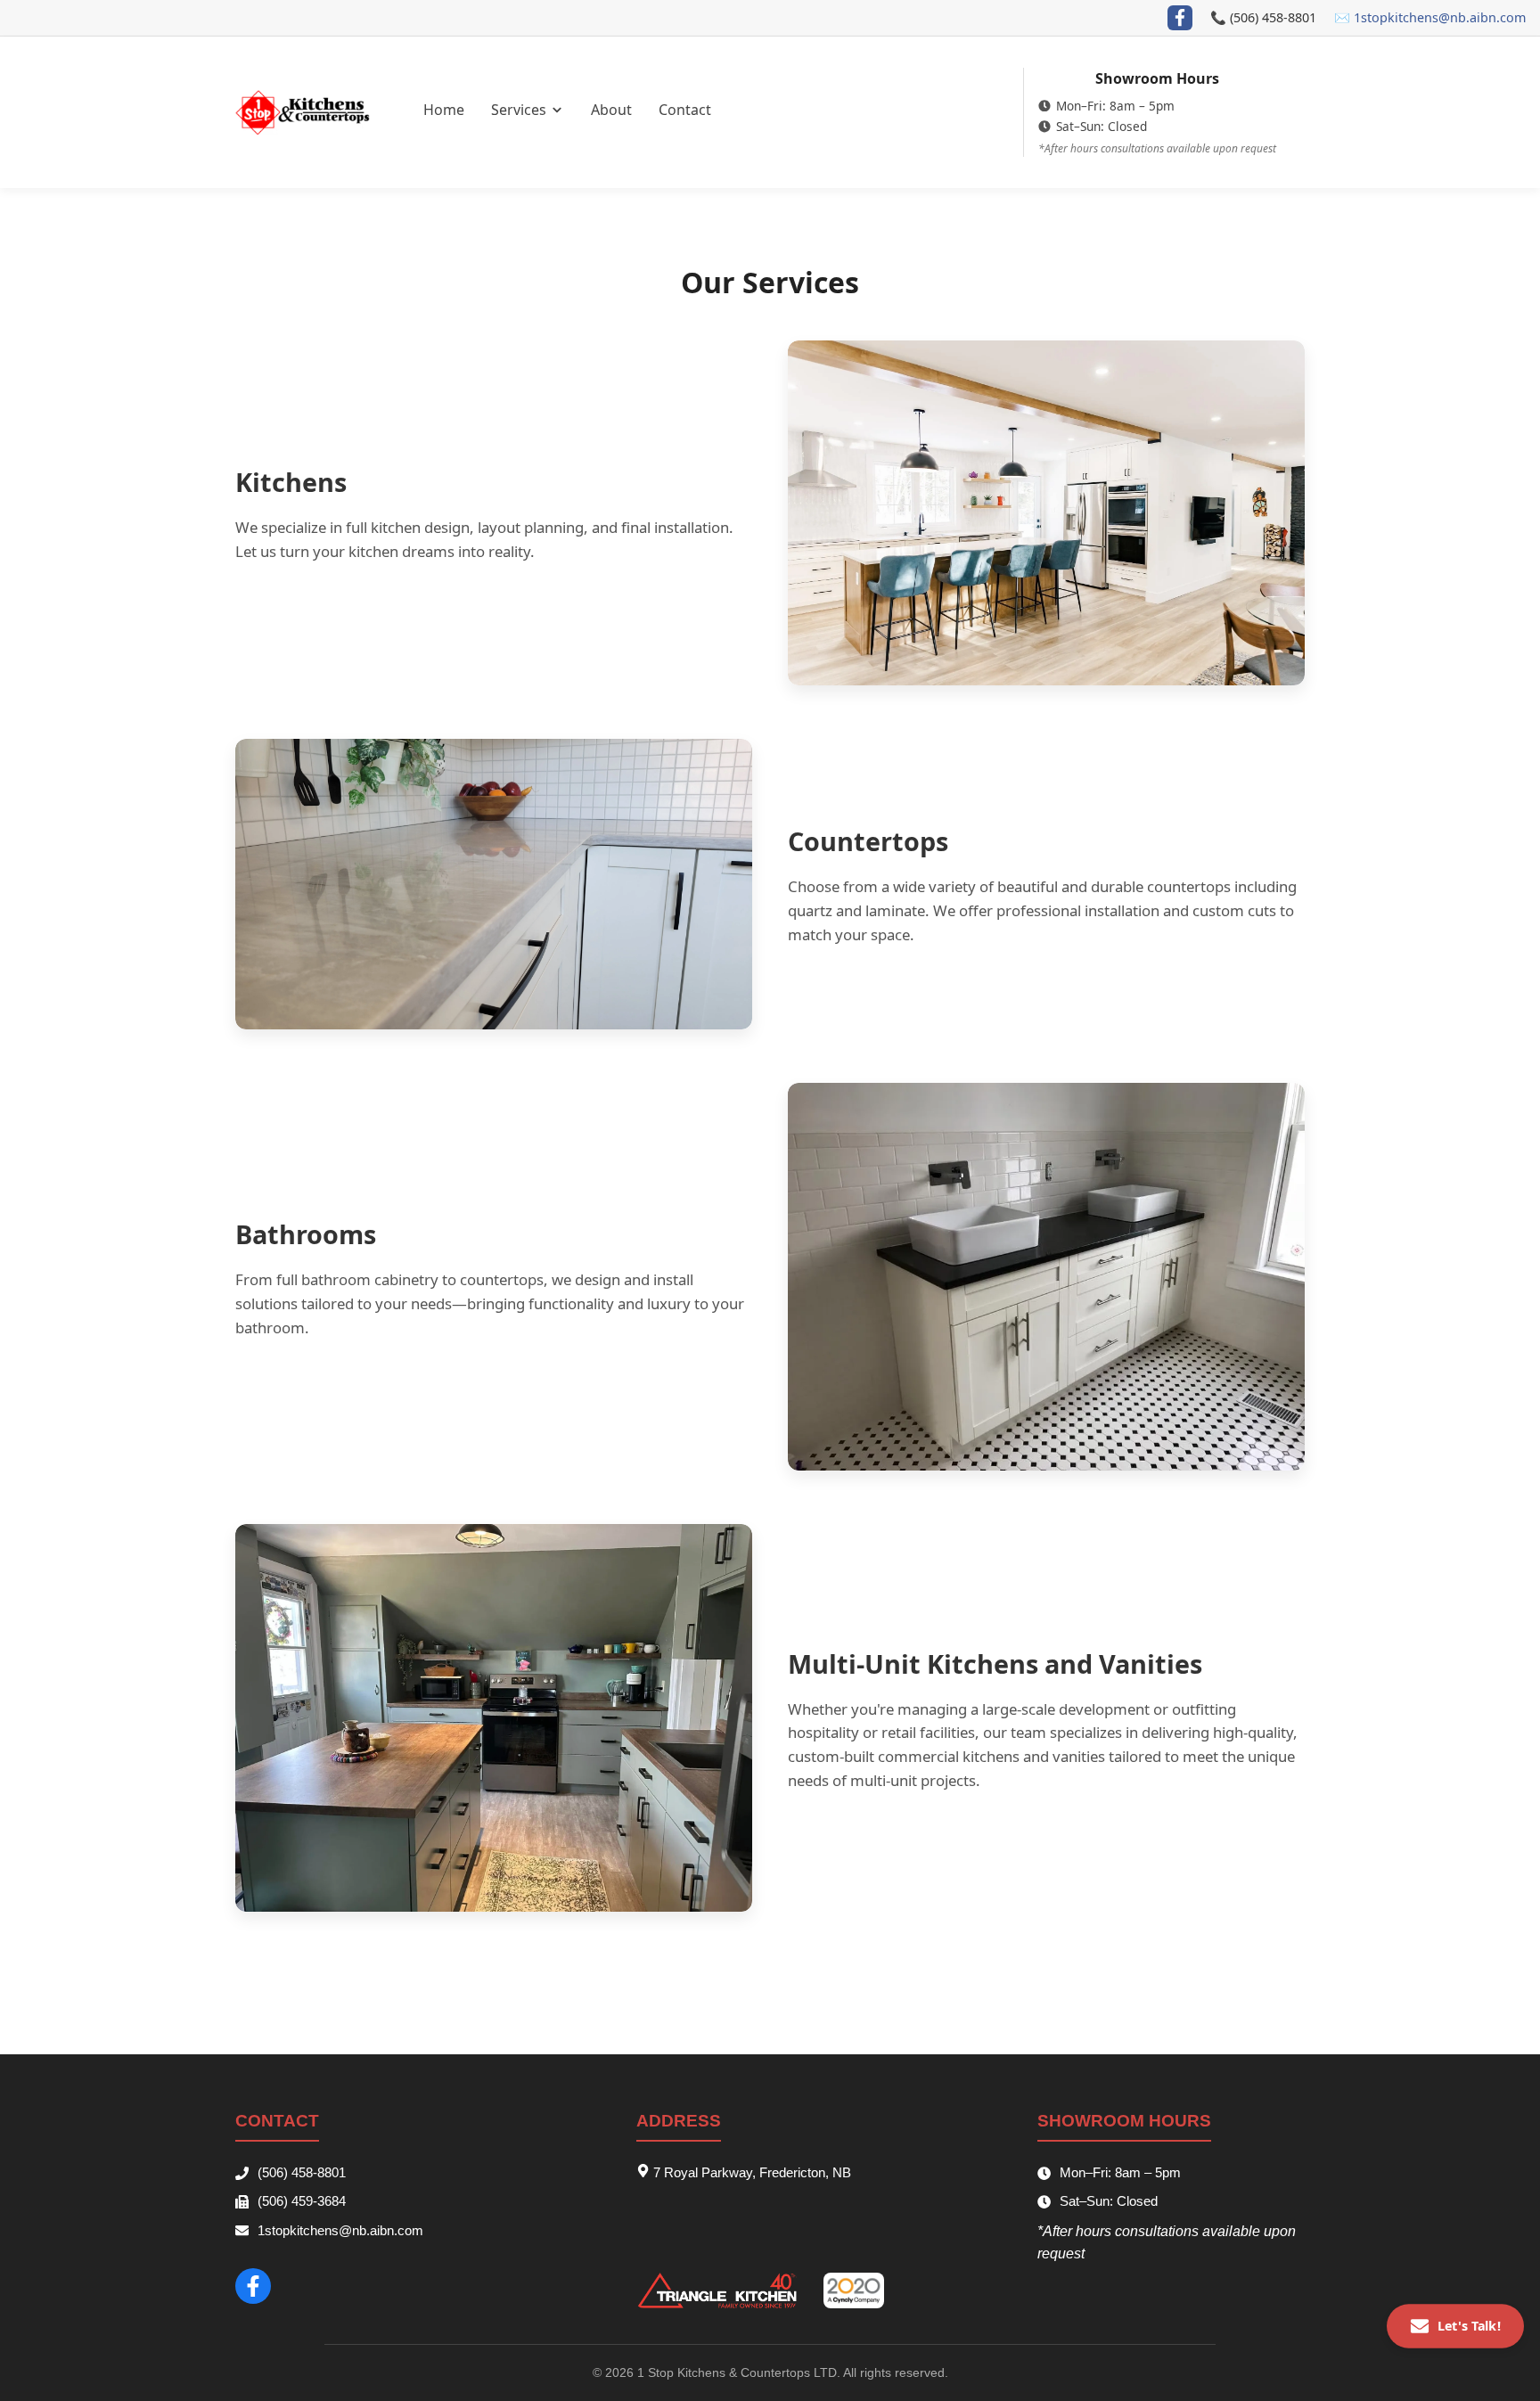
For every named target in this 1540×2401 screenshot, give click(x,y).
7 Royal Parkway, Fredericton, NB (750, 2172)
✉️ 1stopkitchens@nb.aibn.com (1430, 17)
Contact (685, 110)
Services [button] (520, 110)
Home (444, 110)
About (611, 110)
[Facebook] (1180, 18)
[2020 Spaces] (854, 2290)
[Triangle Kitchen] (717, 2290)
